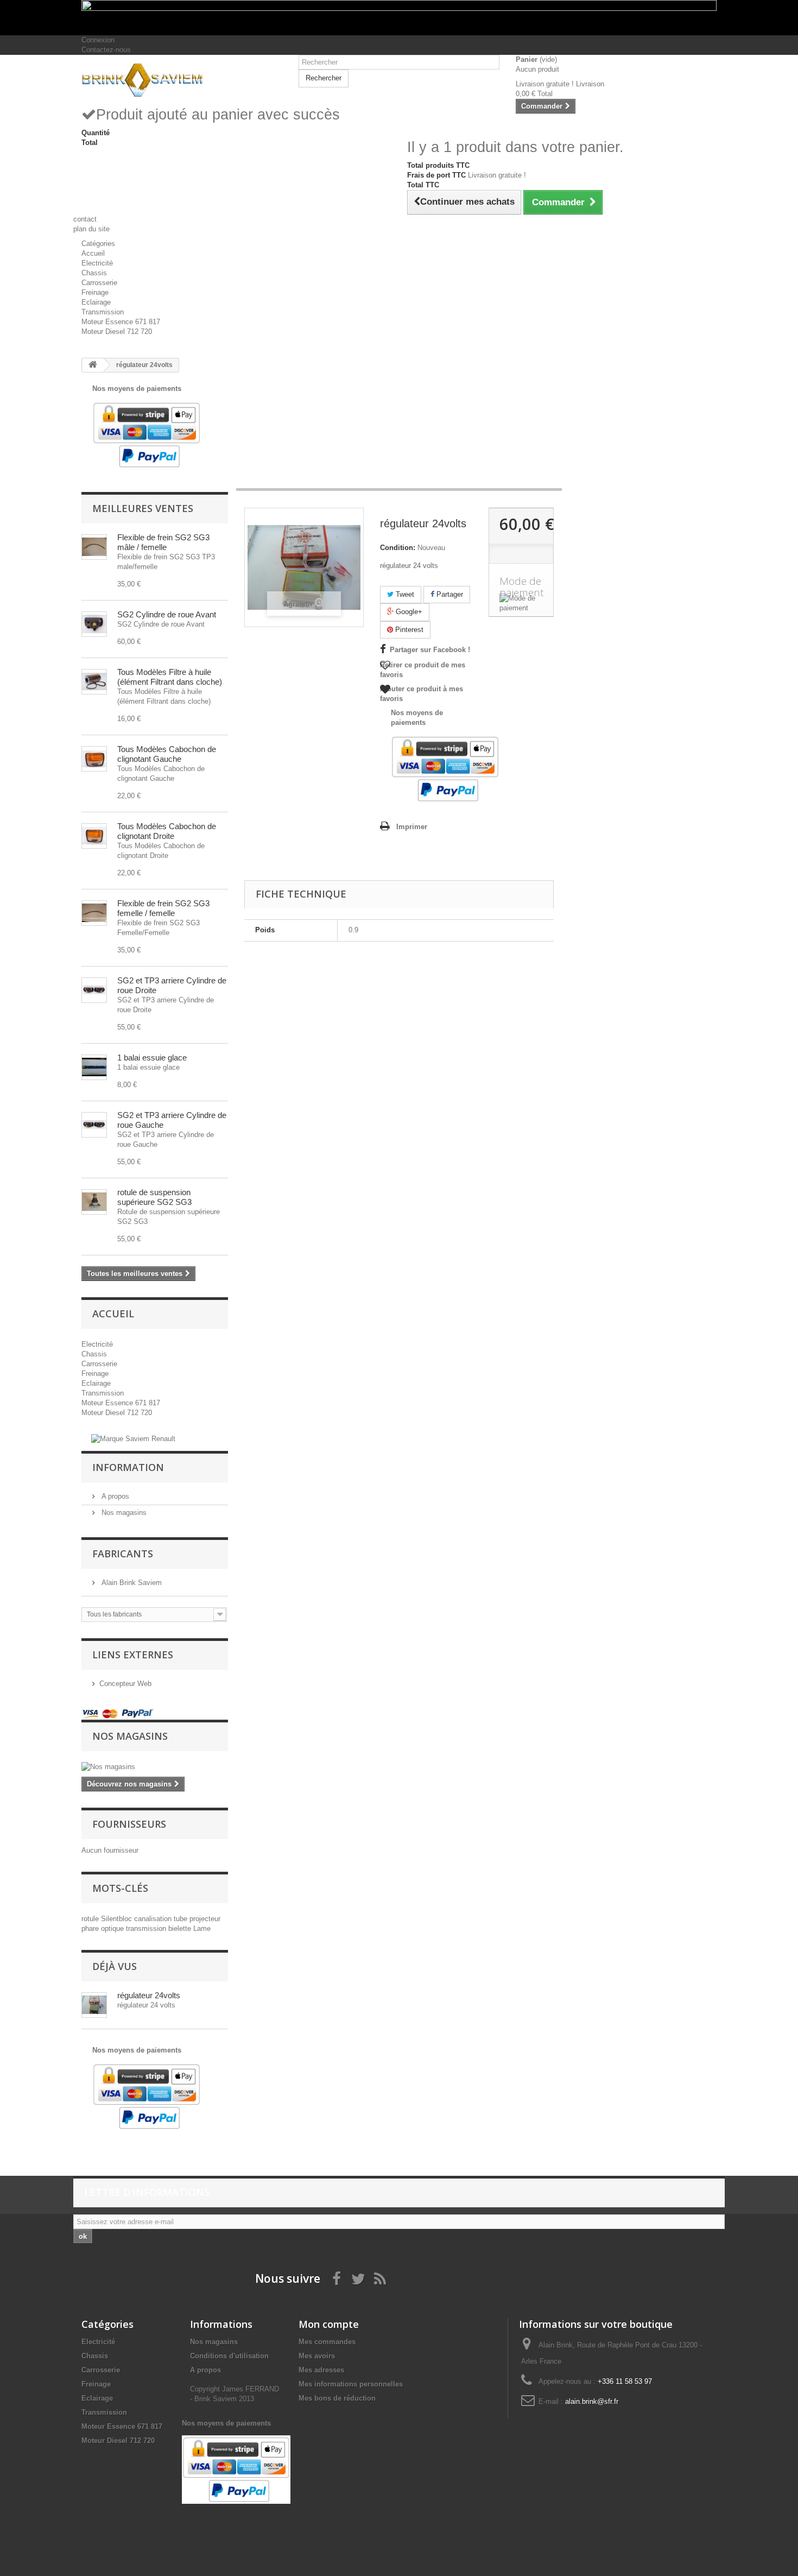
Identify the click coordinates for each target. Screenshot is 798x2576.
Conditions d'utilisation (229, 2356)
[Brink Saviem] (182, 80)
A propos (114, 1496)
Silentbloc (118, 1919)
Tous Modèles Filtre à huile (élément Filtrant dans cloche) (170, 677)
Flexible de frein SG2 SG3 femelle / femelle (163, 908)
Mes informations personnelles (351, 2384)
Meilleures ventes (143, 508)
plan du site (91, 229)
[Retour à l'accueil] (93, 365)
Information (128, 1467)
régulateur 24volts (149, 1995)
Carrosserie (99, 283)
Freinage (95, 292)
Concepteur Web (125, 1684)
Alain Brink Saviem (131, 1583)
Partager (449, 594)
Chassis (94, 273)
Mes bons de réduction (337, 2398)
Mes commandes (327, 2342)
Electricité (97, 263)
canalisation (154, 1919)
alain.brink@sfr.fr (592, 2401)
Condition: (398, 548)
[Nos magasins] (155, 1767)
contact (85, 219)
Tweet (404, 594)
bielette (181, 1928)
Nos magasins (123, 1513)
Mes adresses (321, 2370)
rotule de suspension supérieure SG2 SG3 (154, 1197)
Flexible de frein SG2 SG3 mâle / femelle (163, 542)
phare (91, 1928)
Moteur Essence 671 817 (121, 322)
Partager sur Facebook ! (430, 650)
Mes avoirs (317, 2356)
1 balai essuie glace (152, 1057)
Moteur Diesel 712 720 (117, 332)
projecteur (205, 1919)
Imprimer (412, 827)
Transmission (103, 312)
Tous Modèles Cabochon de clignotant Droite (167, 831)
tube (182, 1919)
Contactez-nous (106, 50)
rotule (91, 1919)
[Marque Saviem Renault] (133, 1439)
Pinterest (408, 630)
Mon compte (329, 2324)
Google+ (408, 612)
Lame (202, 1928)
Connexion (98, 40)
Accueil (93, 253)
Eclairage (96, 302)
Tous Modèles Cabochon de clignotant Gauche (167, 754)
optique (113, 1928)
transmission (147, 1928)
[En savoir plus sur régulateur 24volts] (94, 2005)
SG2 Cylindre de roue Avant (167, 614)
